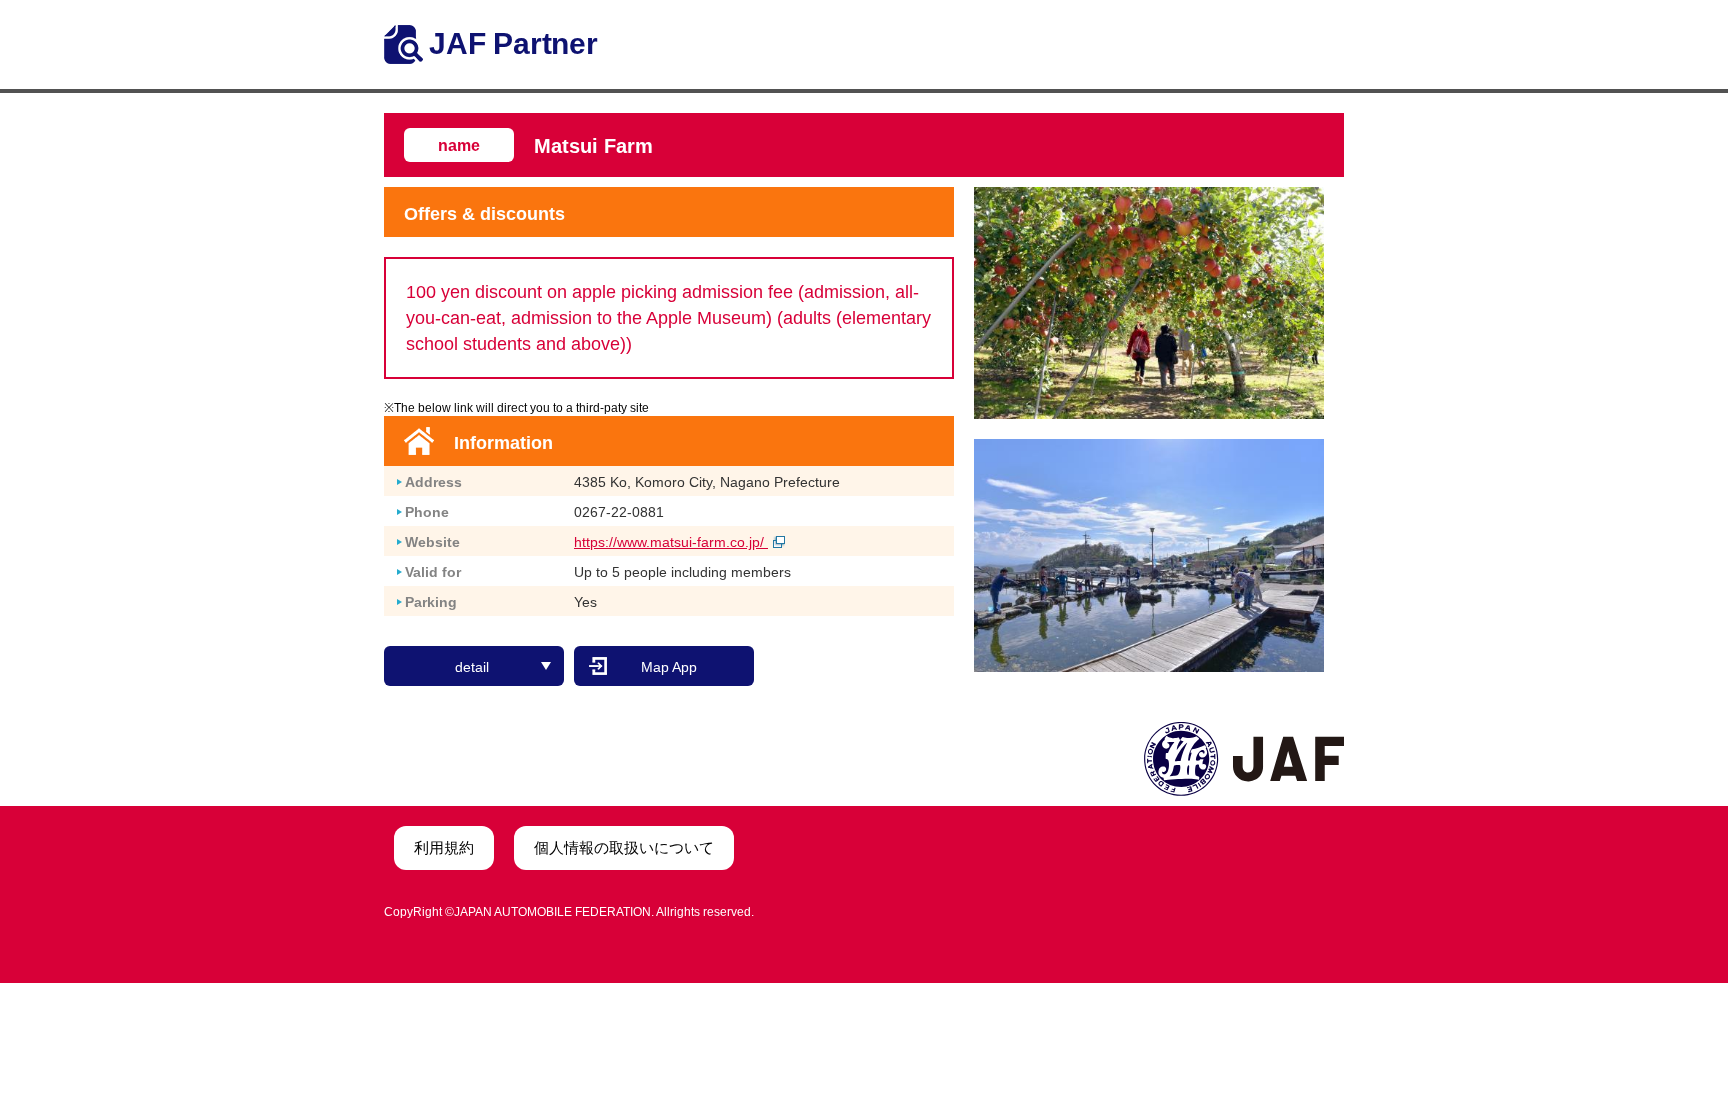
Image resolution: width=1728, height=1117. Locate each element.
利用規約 (444, 847)
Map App (669, 667)
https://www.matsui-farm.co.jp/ (671, 542)
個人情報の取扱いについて (624, 847)
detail (472, 667)
